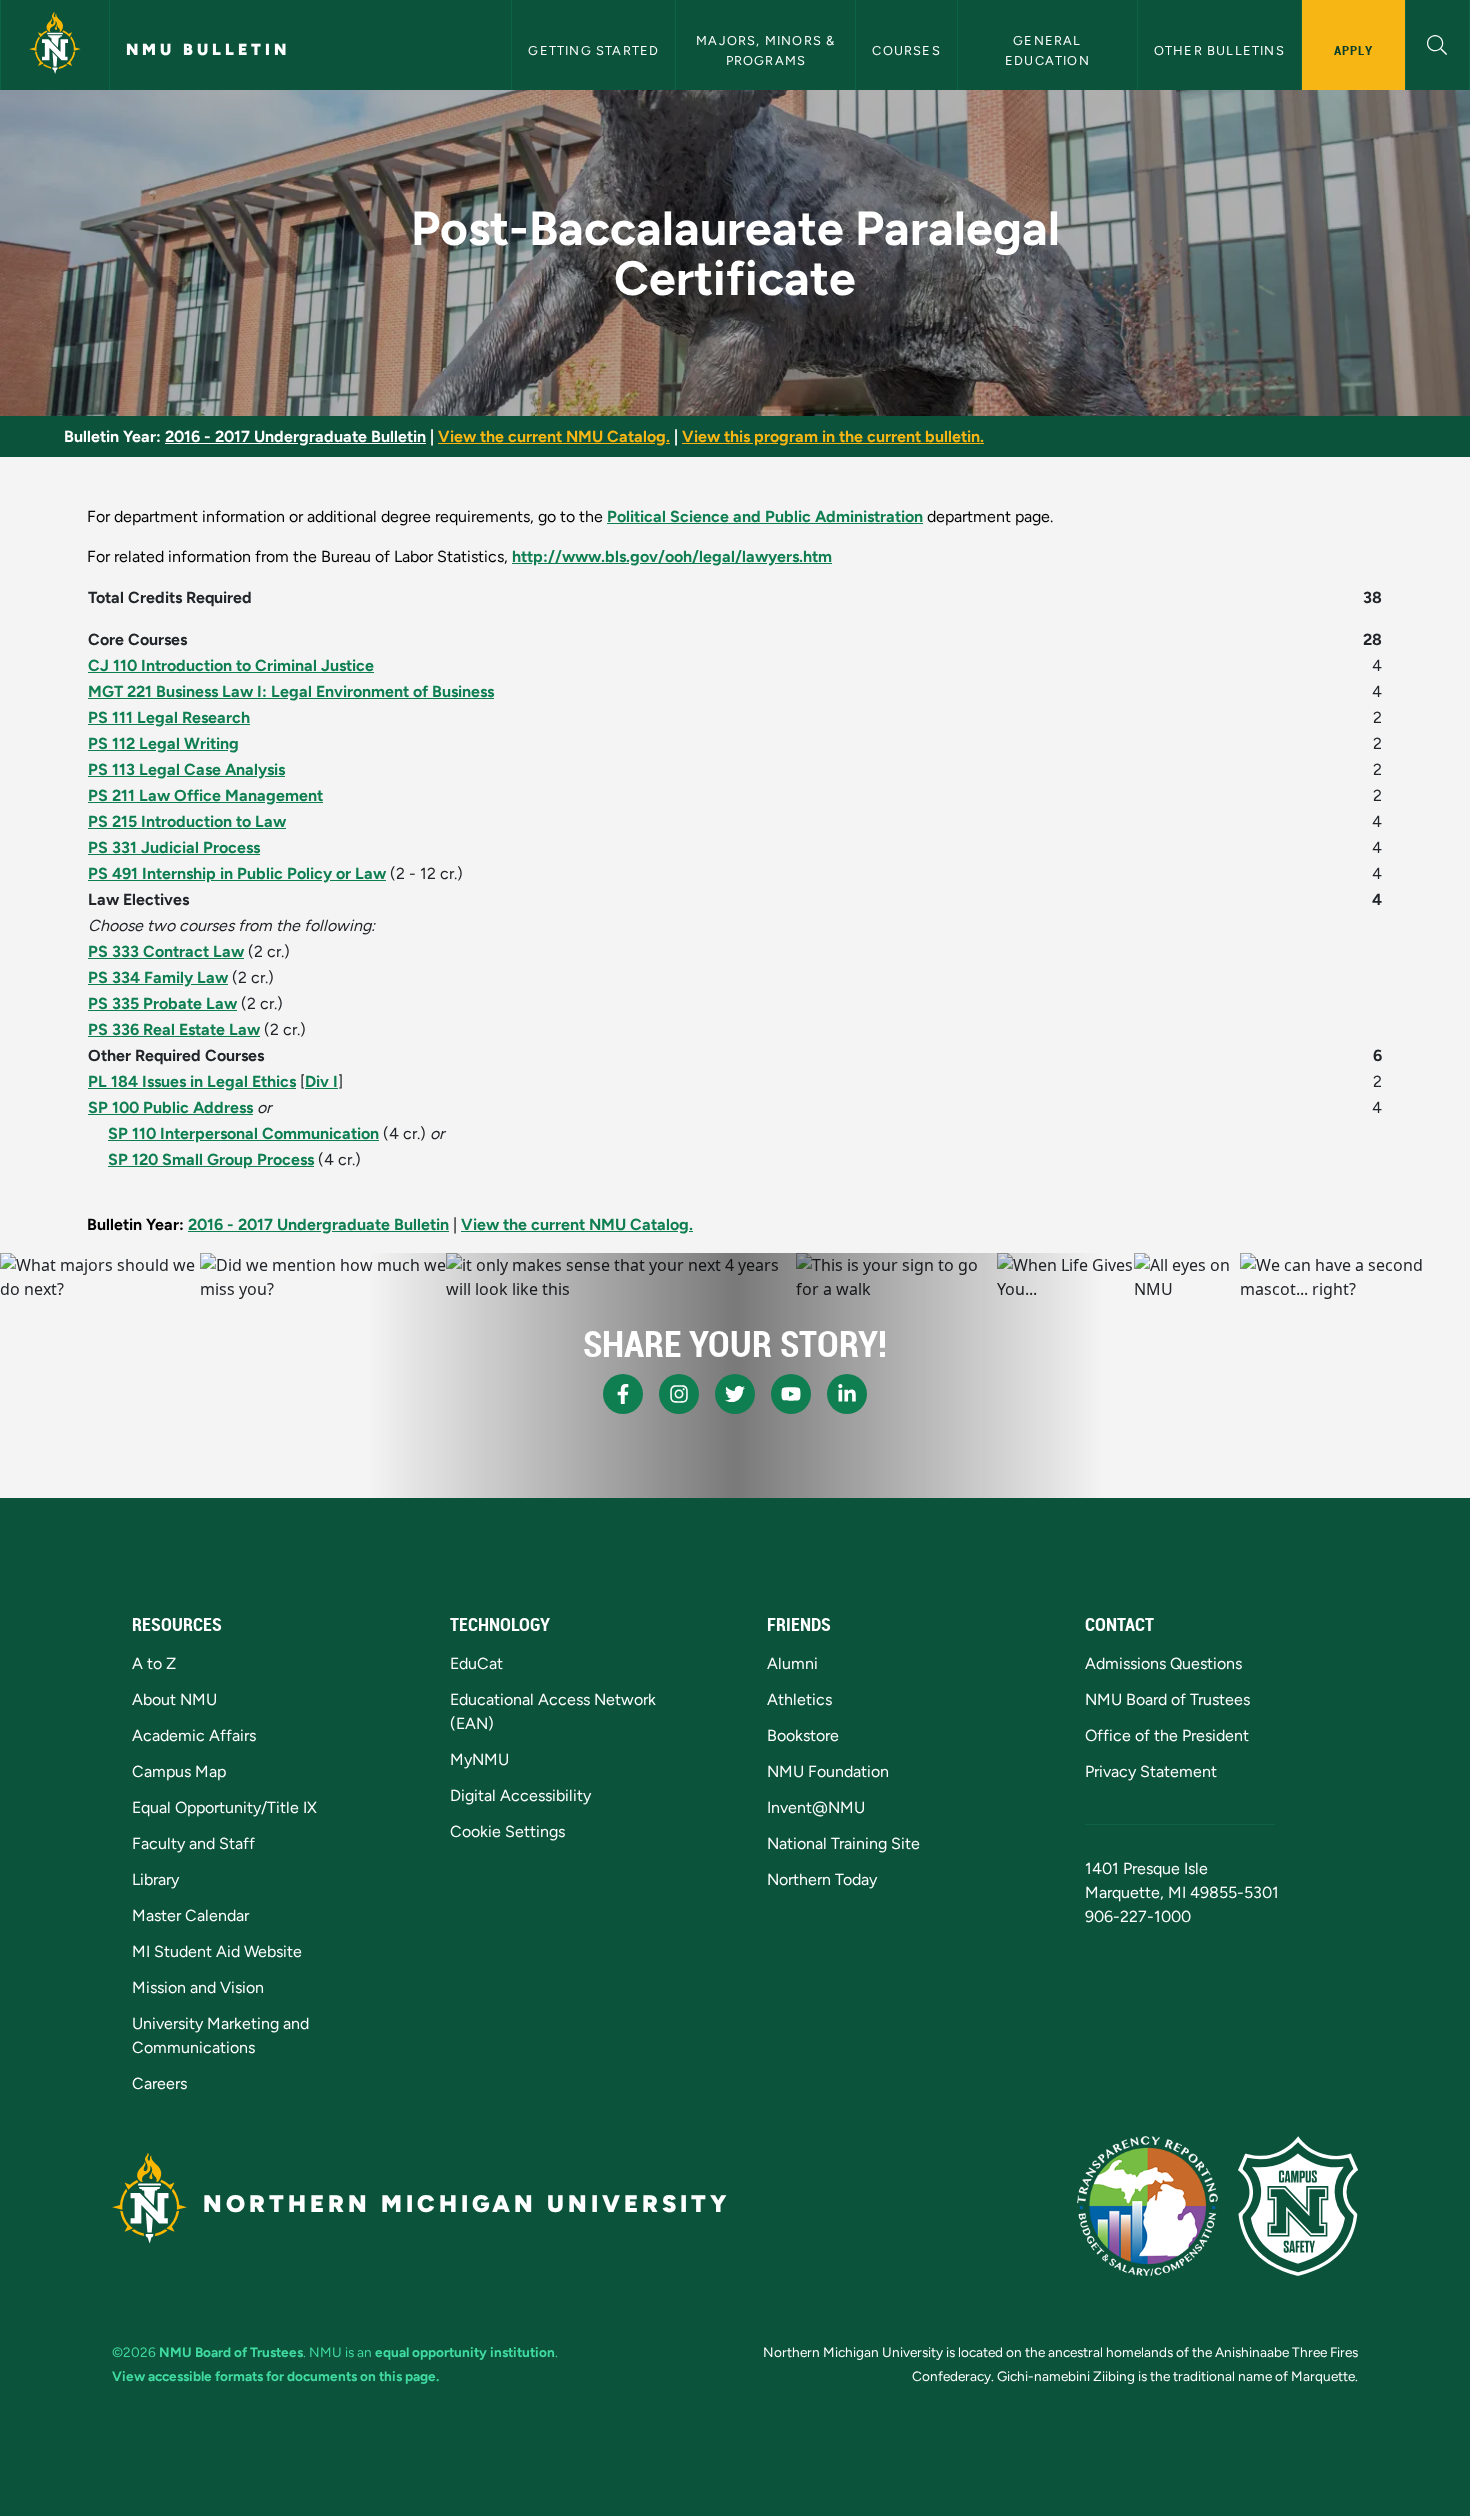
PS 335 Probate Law (162, 1003)
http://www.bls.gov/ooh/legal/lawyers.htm (672, 556)
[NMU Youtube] (791, 1394)
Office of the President (1167, 1735)
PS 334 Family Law (158, 977)
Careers (159, 2083)
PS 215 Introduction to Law (187, 821)
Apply (1353, 50)
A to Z (154, 1663)
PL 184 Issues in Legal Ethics (192, 1081)
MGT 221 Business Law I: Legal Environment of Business (291, 691)
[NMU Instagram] (679, 1394)
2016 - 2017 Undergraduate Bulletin (295, 436)
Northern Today (822, 1879)
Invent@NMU (816, 1807)
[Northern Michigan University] (55, 45)
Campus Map (179, 1771)
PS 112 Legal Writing (163, 743)
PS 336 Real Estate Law (174, 1029)
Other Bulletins (1219, 50)
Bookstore (803, 1735)
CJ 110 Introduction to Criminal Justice (231, 665)
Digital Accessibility (520, 1795)
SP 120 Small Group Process (211, 1159)
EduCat (476, 1663)
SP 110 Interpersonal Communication (243, 1133)
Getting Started (593, 50)
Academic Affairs (194, 1735)
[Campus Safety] (1298, 2206)
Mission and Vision (198, 1987)
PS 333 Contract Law (166, 951)
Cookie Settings (507, 1831)
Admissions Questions (1163, 1663)
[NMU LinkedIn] (847, 1394)
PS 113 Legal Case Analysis (186, 769)
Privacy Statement (1151, 1771)
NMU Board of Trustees (1167, 1699)
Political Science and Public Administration (765, 516)
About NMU (174, 1699)
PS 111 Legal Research (169, 717)
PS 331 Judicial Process (174, 847)
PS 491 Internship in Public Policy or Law (237, 873)
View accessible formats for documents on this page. (275, 2376)
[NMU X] (735, 1394)
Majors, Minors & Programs (767, 50)
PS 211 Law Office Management (205, 795)
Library (155, 1879)
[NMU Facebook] (623, 1394)
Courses (906, 50)
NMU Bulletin (208, 49)
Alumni (792, 1663)
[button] (1437, 42)
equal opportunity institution (465, 2352)
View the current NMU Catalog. (554, 436)
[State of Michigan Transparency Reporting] (1147, 2206)
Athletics (799, 1699)
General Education (1047, 50)
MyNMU (479, 1759)
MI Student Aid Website (217, 1951)
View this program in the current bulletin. (833, 436)
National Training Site (843, 1843)
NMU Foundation (828, 1771)
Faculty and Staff (193, 1843)
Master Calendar (190, 1915)
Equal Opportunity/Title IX (224, 1807)
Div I (321, 1081)
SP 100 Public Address (170, 1107)
